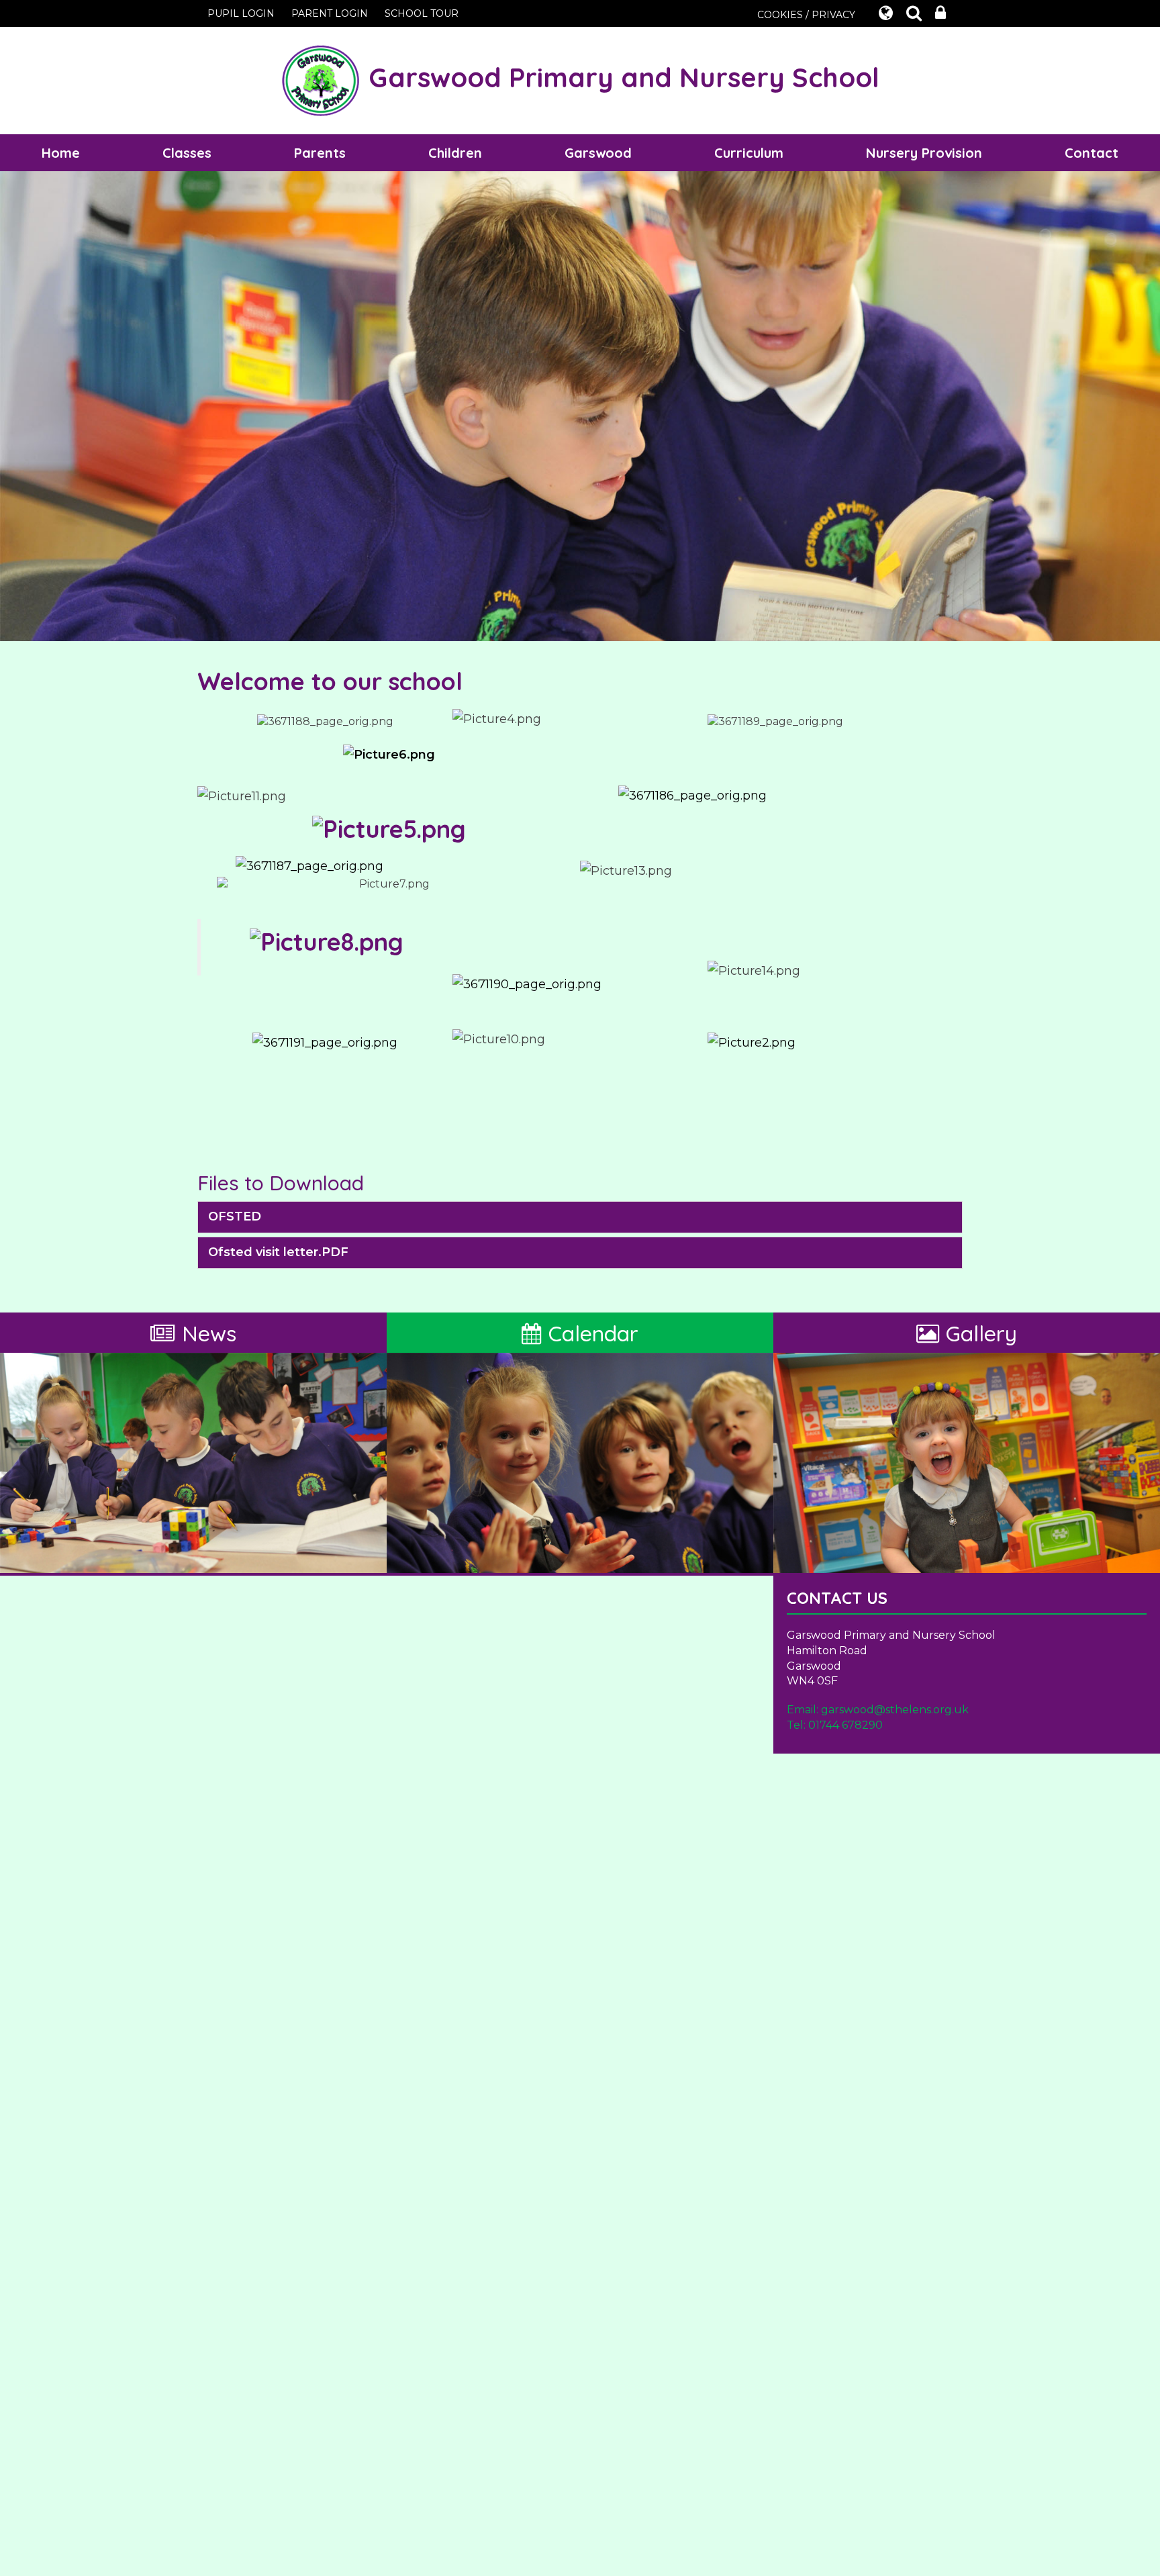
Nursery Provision (924, 153)
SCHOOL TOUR (422, 13)
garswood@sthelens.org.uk (895, 1710)
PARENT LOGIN (330, 13)
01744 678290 (845, 1725)
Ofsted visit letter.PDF (278, 1252)
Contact (1092, 153)
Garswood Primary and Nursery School (620, 77)
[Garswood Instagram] (325, 1042)
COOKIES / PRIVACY (806, 15)
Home (61, 153)
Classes (187, 153)
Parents (320, 153)
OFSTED (235, 1217)
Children (455, 153)
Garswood (598, 153)
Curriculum (749, 153)
